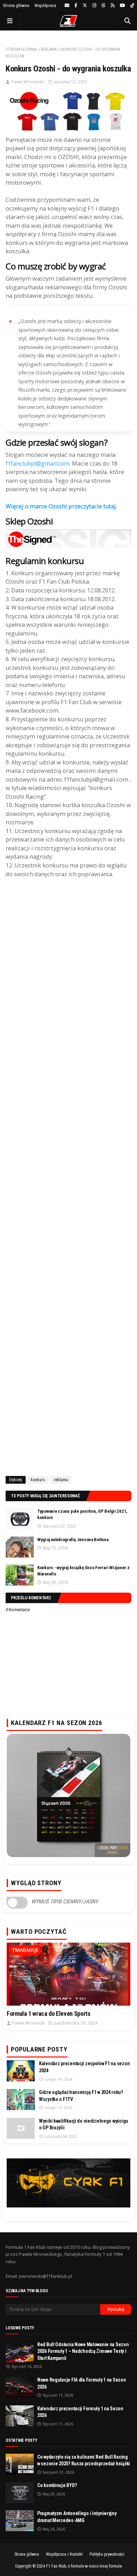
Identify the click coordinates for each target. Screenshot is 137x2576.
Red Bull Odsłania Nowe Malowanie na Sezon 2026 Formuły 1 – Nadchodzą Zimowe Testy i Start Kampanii (83, 2351)
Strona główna (16, 5)
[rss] (113, 6)
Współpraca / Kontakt (64, 2554)
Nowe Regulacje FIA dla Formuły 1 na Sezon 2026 (82, 2383)
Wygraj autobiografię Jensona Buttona (73, 1540)
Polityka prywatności (107, 2554)
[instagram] (94, 6)
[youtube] (122, 6)
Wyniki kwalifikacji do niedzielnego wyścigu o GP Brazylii (84, 2124)
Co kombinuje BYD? (57, 2485)
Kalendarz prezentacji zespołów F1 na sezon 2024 (84, 2067)
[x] (85, 6)
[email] (67, 6)
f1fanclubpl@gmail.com (38, 463)
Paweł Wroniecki (27, 82)
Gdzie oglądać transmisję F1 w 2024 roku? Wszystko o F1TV (81, 2096)
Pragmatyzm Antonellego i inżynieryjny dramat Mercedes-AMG (77, 2517)
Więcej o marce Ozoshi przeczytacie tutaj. (62, 506)
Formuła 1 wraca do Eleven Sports (48, 2014)
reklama (49, 49)
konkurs (38, 1480)
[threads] (103, 6)
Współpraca (45, 5)
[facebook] (76, 6)
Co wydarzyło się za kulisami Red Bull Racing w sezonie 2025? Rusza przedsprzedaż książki (84, 2460)
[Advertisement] (68, 1176)
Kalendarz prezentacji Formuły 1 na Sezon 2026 (80, 2412)
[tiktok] (131, 6)
